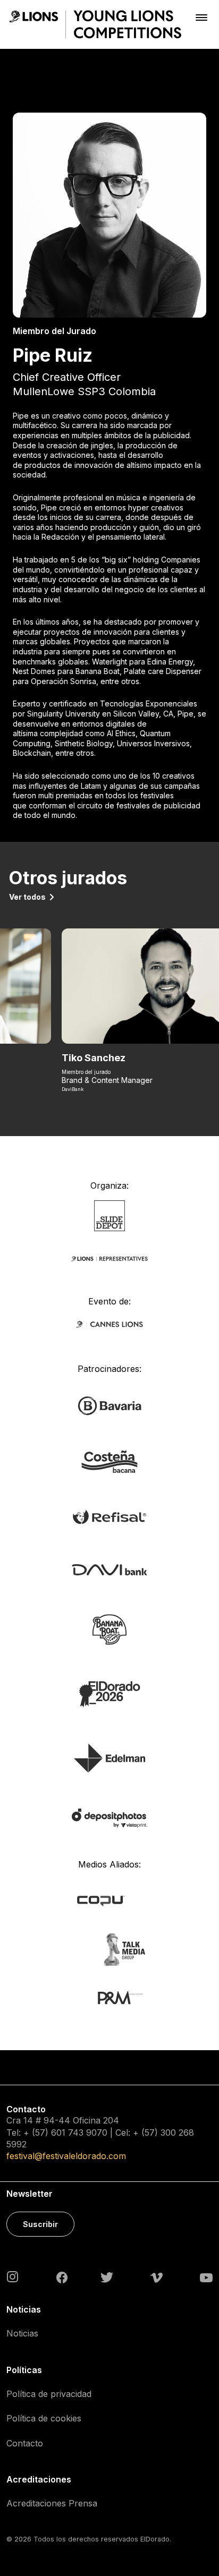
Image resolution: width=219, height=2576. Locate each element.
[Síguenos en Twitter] (107, 2277)
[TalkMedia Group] (109, 1948)
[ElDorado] (109, 1694)
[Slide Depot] (110, 1215)
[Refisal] (109, 1516)
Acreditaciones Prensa (52, 2503)
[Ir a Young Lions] (95, 24)
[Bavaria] (109, 1405)
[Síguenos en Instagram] (13, 2276)
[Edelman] (109, 1757)
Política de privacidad (49, 2394)
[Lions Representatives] (109, 1258)
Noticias (22, 2333)
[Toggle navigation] (201, 17)
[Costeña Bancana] (109, 1461)
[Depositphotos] (109, 1817)
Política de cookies (44, 2418)
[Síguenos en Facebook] (62, 2277)
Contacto (25, 2443)
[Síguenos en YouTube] (206, 2277)
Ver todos (27, 897)
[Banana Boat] (109, 1629)
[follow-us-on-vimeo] (157, 2277)
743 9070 (88, 2133)
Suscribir (40, 2224)
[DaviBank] (109, 1569)
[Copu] (109, 1900)
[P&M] (109, 1997)
